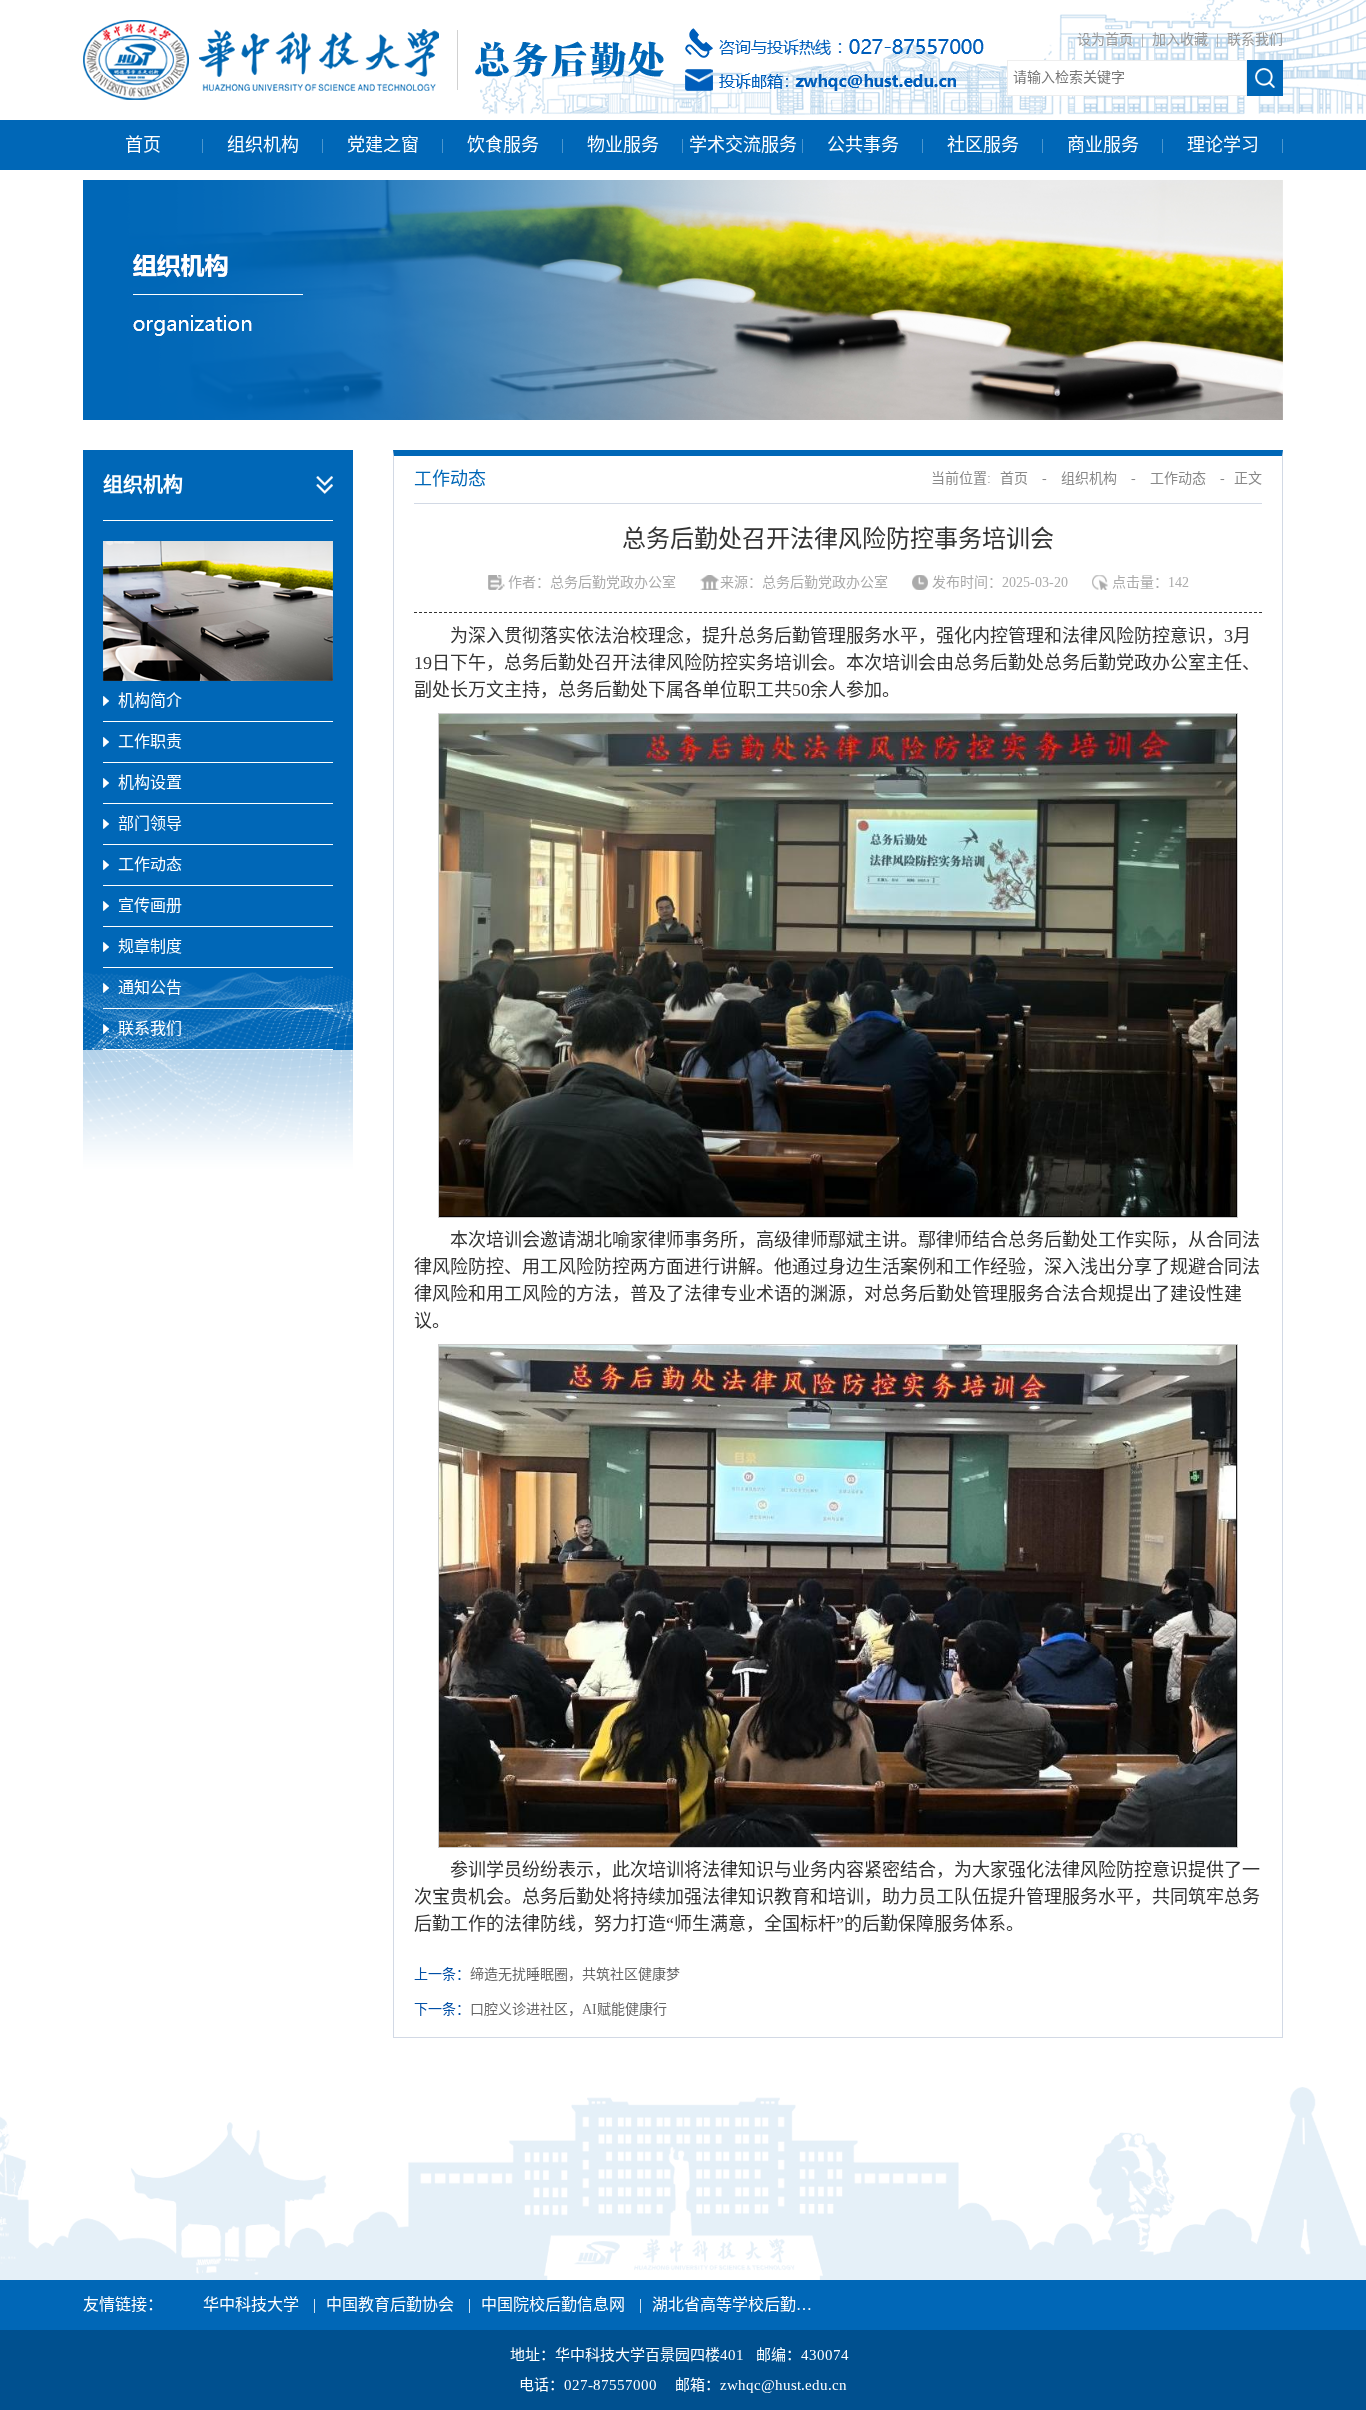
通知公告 (150, 987)
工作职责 (150, 741)
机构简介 (150, 700)
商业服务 (1103, 145)
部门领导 (150, 823)
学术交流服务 (743, 145)
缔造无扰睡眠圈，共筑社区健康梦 (575, 1974)
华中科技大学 (251, 2304)
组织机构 (263, 145)
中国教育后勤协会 (390, 2304)
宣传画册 (150, 905)
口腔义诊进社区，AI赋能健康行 (568, 2009)
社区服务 (983, 145)
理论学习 (1223, 145)
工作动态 (150, 864)
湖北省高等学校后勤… (732, 2304)
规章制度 (150, 946)
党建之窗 (383, 145)
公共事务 (863, 145)
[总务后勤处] (373, 58)
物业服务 (623, 145)
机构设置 (150, 782)
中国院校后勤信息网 (553, 2304)
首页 (143, 145)
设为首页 (1107, 39)
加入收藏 (1182, 39)
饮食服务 (503, 145)
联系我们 (1255, 39)
